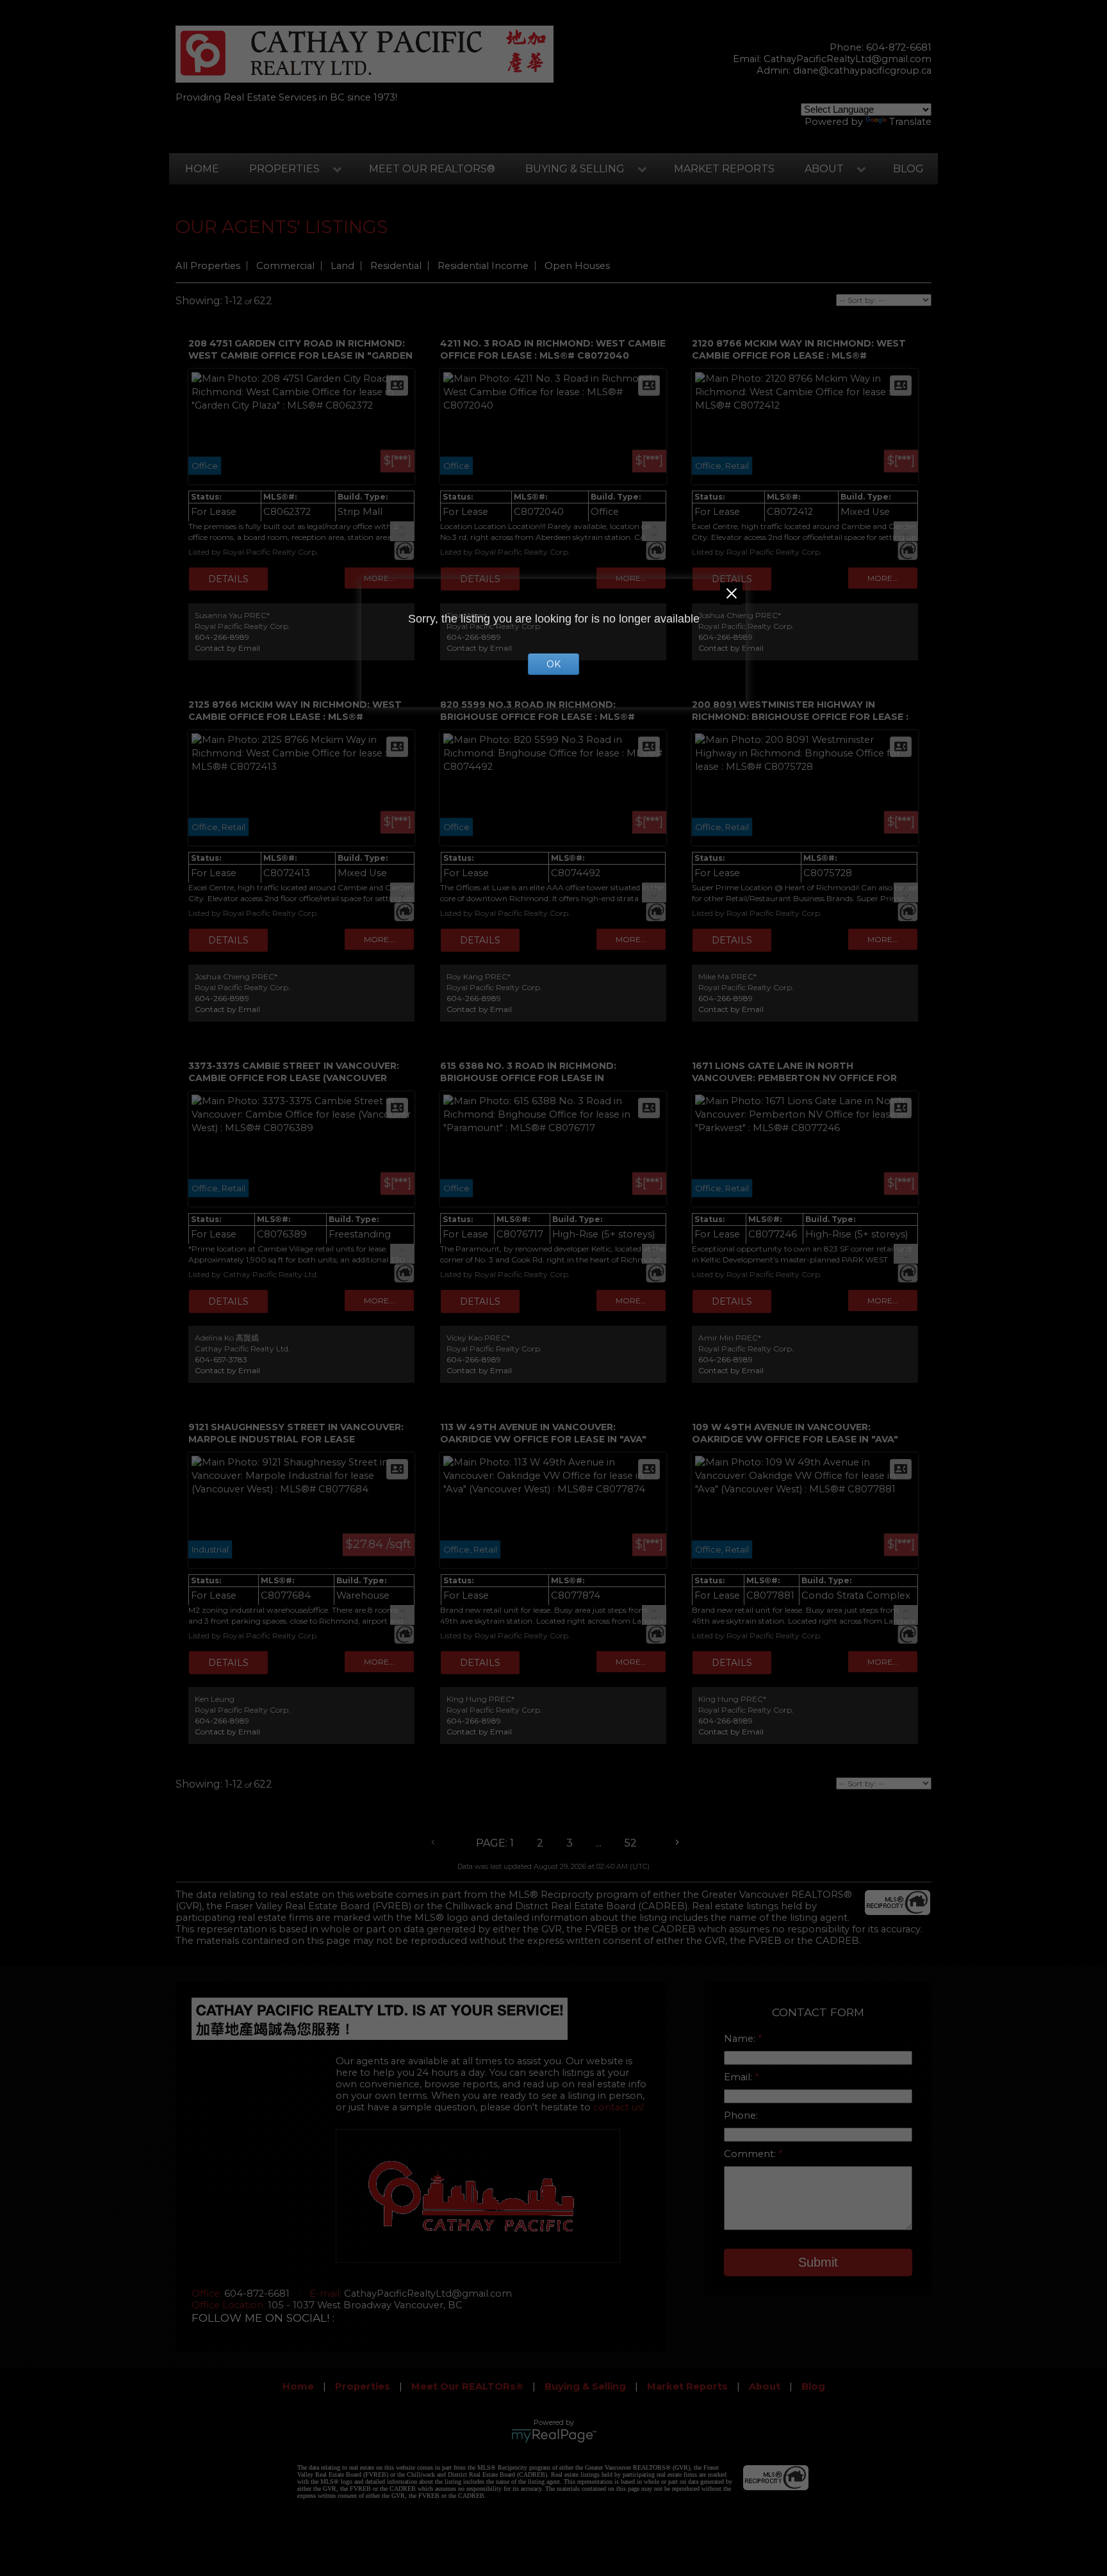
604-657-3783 (221, 1359)
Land (342, 266)
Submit (818, 2262)
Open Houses (577, 266)
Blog (908, 169)
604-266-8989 (222, 637)
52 (631, 1843)
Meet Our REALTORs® (432, 169)
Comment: (751, 2154)
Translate (910, 122)
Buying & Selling (575, 169)
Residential (396, 266)
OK (553, 664)
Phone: (741, 2115)
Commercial (285, 266)
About (824, 169)
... (599, 1843)
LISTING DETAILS (228, 579)
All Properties (208, 266)
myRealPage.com (554, 2436)
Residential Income (483, 266)
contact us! (619, 2107)
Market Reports (724, 169)
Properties (284, 169)
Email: (739, 2077)
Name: (741, 2039)
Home (202, 169)
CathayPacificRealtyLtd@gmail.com (848, 59)
